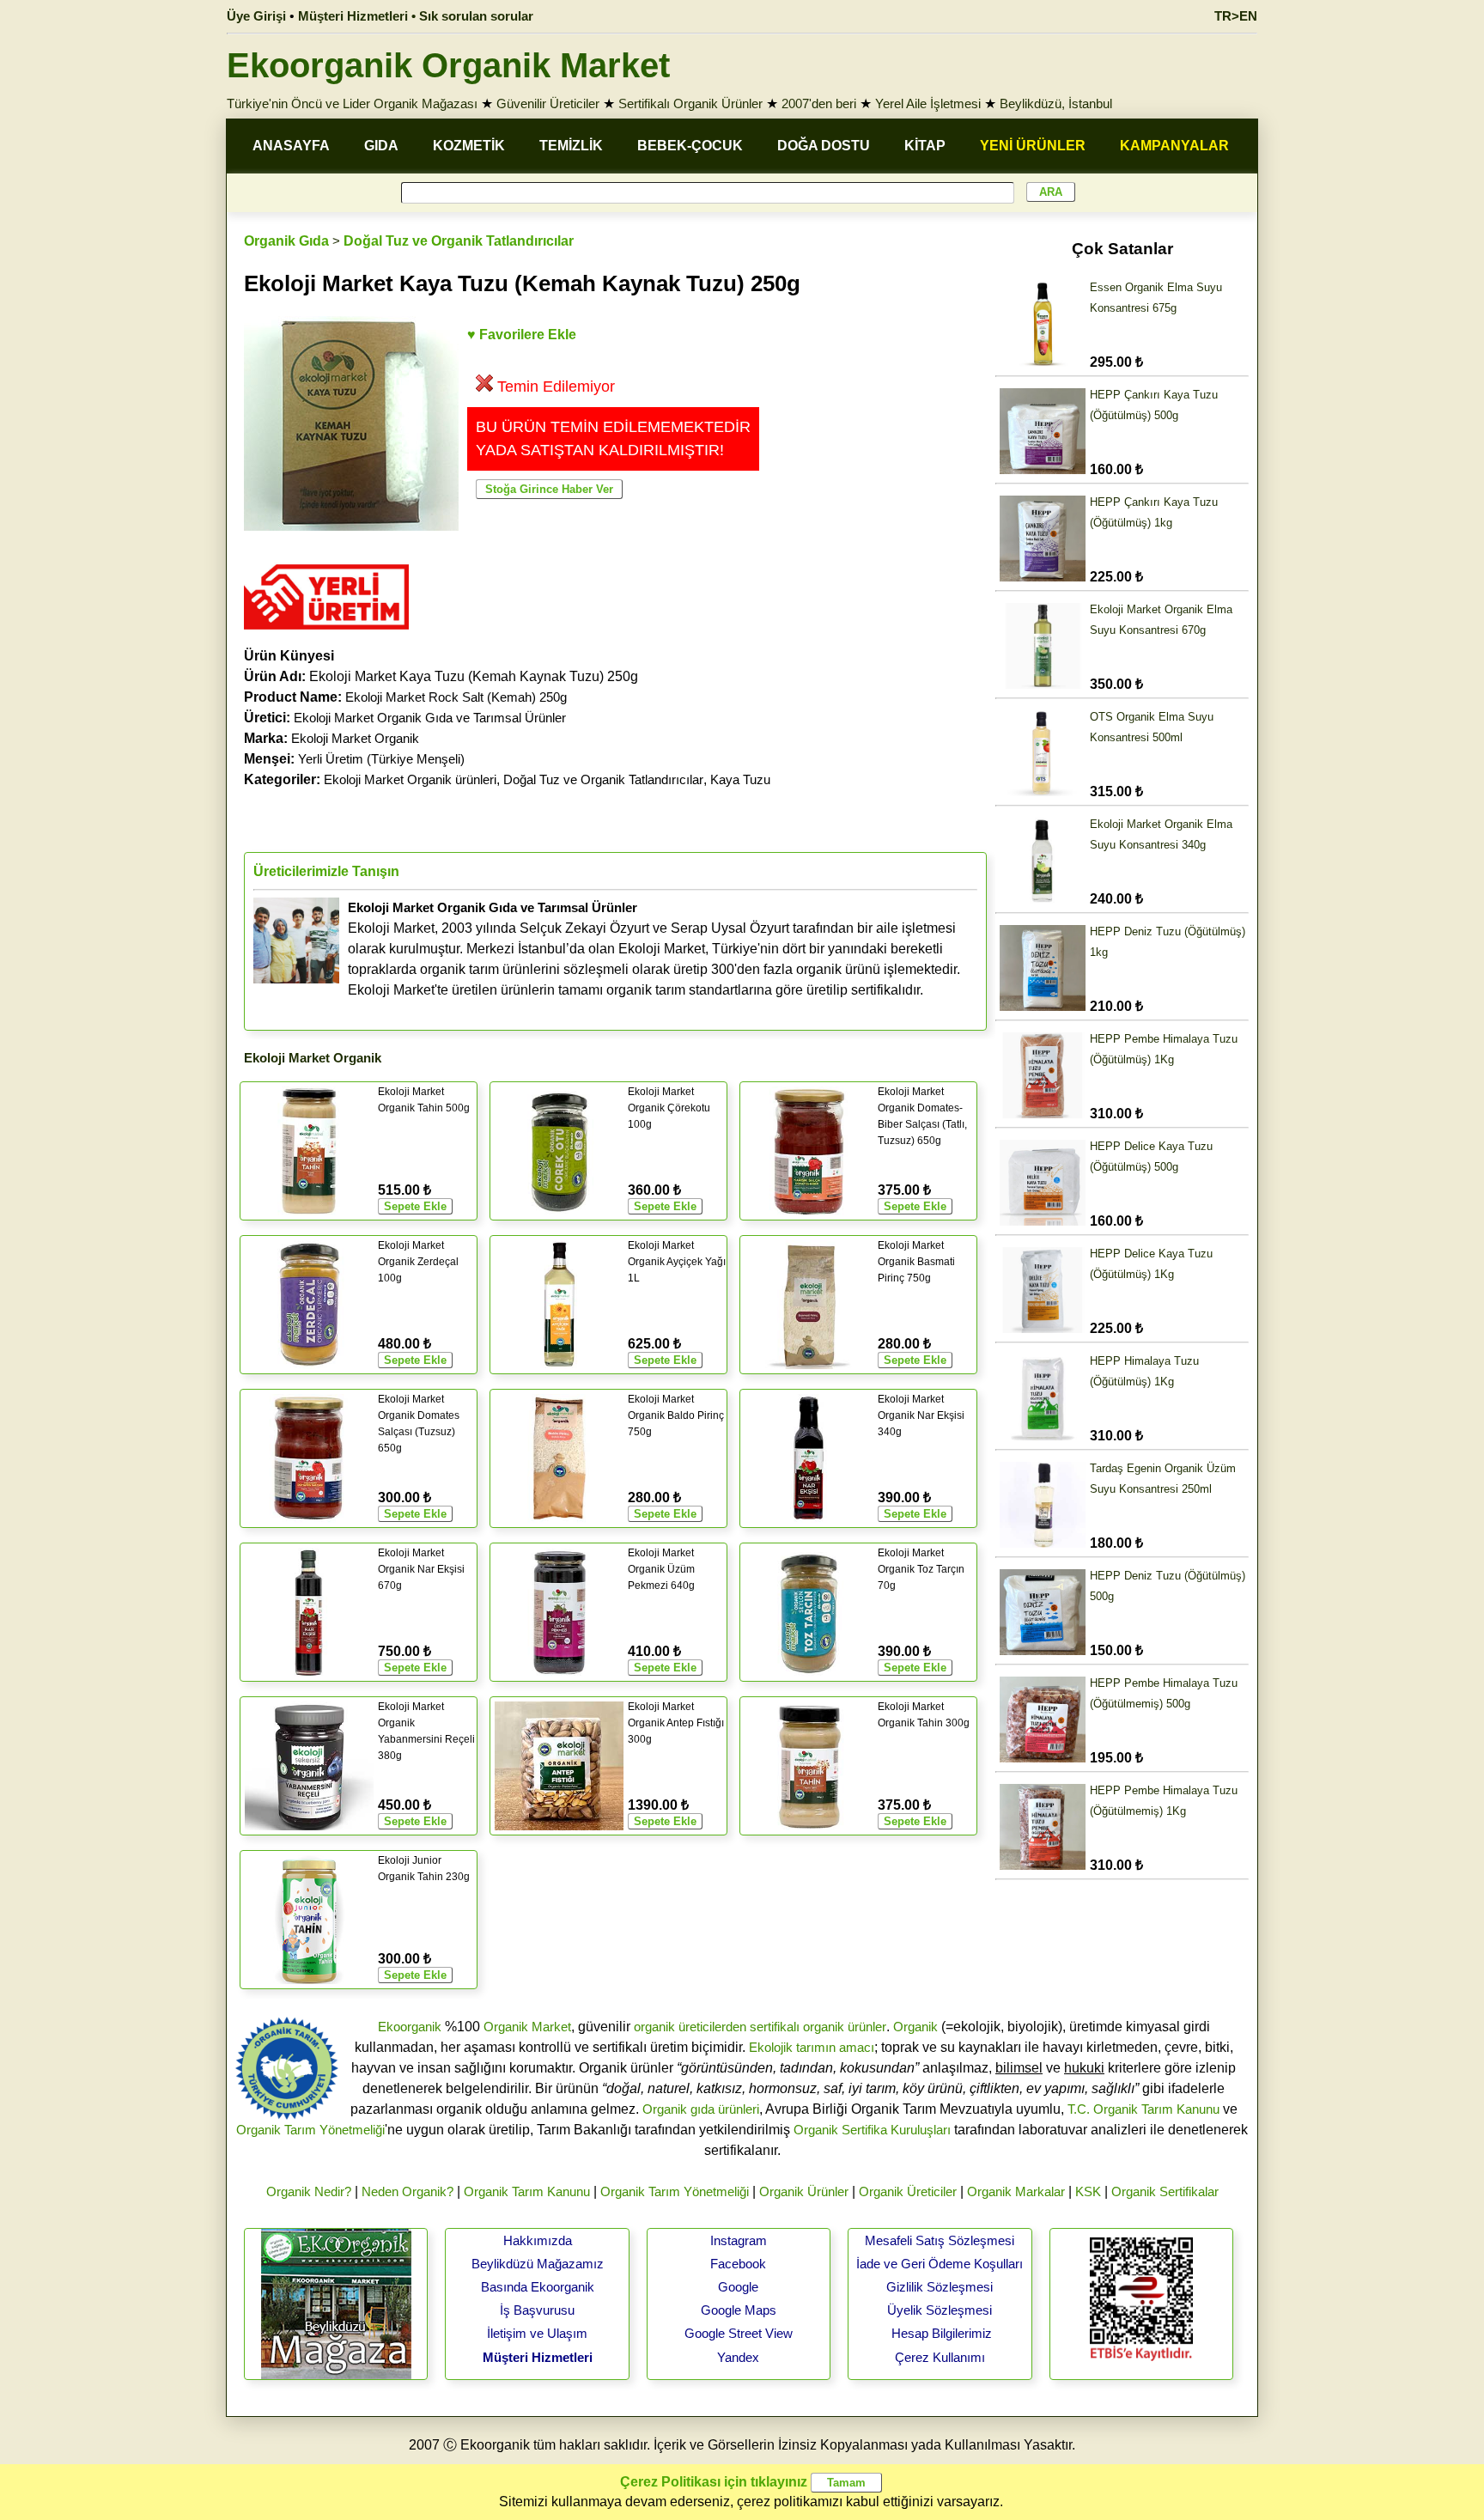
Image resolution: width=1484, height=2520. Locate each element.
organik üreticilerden (690, 2027)
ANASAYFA (291, 146)
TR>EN (1236, 16)
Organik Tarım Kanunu (527, 2191)
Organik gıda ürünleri (701, 2109)
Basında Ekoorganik (538, 2287)
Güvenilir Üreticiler (548, 103)
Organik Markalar (1016, 2191)
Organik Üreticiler (908, 2191)
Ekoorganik (410, 2027)
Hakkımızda (538, 2240)
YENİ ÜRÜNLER (1033, 146)
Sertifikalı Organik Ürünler (690, 103)
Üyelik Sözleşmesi (940, 2310)
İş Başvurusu (537, 2310)
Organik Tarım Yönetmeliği (310, 2130)
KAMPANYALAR (1174, 146)
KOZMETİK (469, 146)
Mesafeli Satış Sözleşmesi (940, 2240)
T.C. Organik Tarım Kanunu (1143, 2109)
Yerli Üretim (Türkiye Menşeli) (381, 759)
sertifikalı (775, 2027)
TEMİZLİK (571, 146)
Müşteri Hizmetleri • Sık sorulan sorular (416, 16)
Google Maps (739, 2310)
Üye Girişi (256, 16)
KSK (1088, 2191)
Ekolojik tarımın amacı (812, 2047)
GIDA (381, 146)
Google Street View (739, 2333)
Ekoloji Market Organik (355, 738)
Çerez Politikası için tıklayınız (714, 2482)
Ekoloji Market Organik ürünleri (410, 779)
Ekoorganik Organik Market (448, 65)
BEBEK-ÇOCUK (690, 146)
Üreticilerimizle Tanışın (326, 871)
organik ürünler (845, 2027)
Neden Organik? (407, 2191)
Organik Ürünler (804, 2191)
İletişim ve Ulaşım (537, 2333)
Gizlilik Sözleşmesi (940, 2287)
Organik (915, 2027)
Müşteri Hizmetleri (538, 2357)
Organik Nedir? (309, 2191)
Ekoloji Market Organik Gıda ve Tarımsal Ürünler (430, 718)
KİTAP (925, 146)
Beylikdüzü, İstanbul (1056, 103)
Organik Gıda (286, 241)
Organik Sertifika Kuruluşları (872, 2130)
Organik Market (527, 2027)
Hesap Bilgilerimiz (942, 2333)
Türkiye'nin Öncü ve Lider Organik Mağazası (352, 103)
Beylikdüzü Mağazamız (538, 2264)
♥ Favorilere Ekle (522, 335)
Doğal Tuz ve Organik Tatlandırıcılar (459, 241)
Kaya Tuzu (740, 779)
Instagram (739, 2240)
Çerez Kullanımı (940, 2357)
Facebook (738, 2264)
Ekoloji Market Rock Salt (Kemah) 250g (456, 697)
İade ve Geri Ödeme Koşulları (940, 2264)
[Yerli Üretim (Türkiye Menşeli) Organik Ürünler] (326, 635)
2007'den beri (819, 103)
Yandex (738, 2357)
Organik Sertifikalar (1165, 2191)
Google (738, 2287)
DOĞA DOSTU (824, 146)
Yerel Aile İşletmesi (928, 103)
